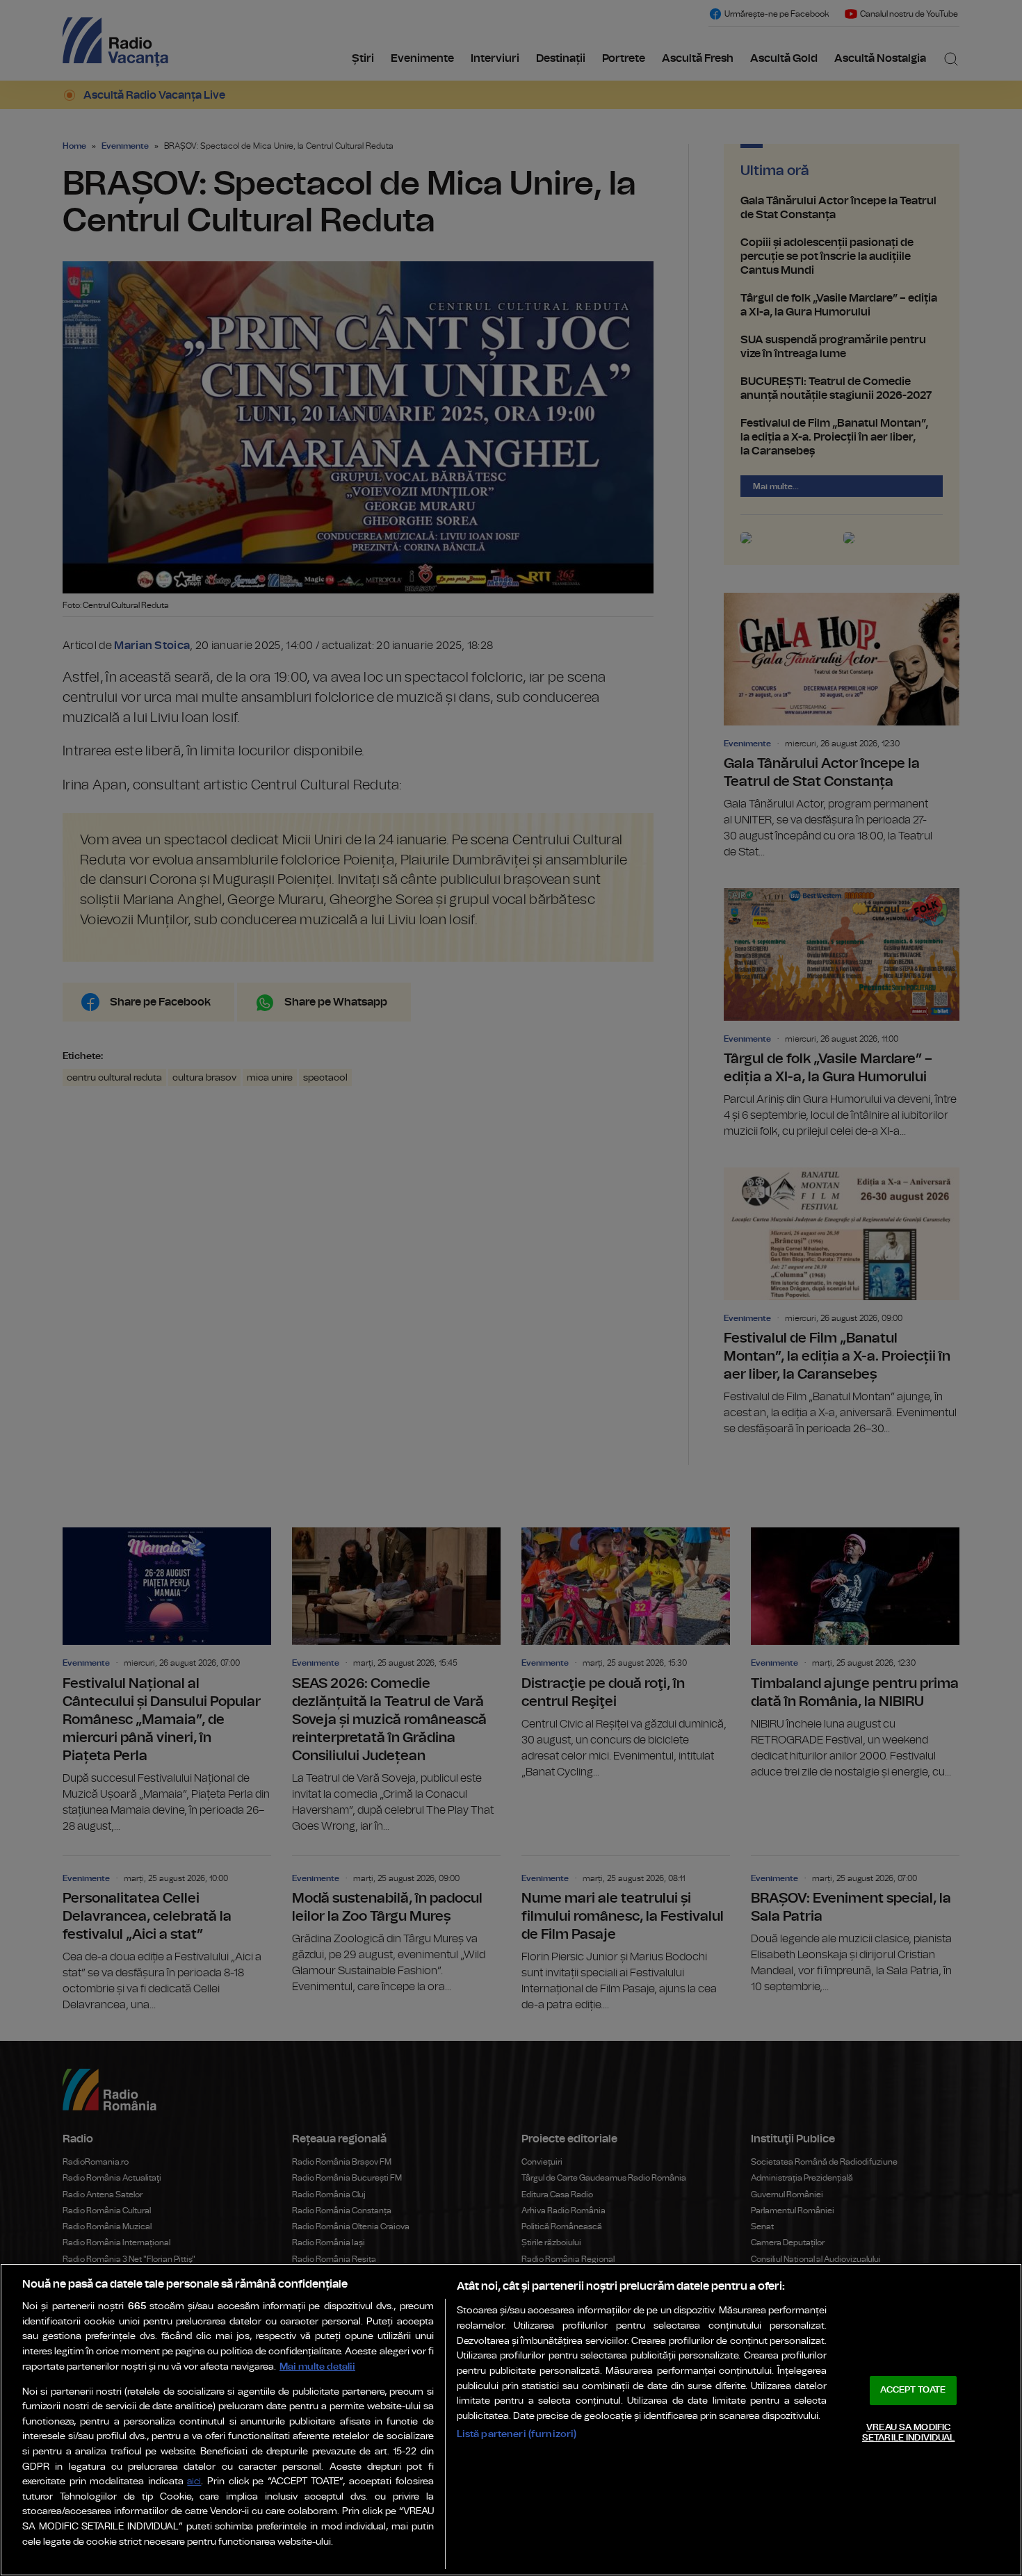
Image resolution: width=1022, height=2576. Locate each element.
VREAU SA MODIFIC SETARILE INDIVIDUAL (908, 2433)
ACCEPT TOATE (913, 2390)
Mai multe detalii (317, 2366)
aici (194, 2482)
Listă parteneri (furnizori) (517, 2434)
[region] (511, 2420)
